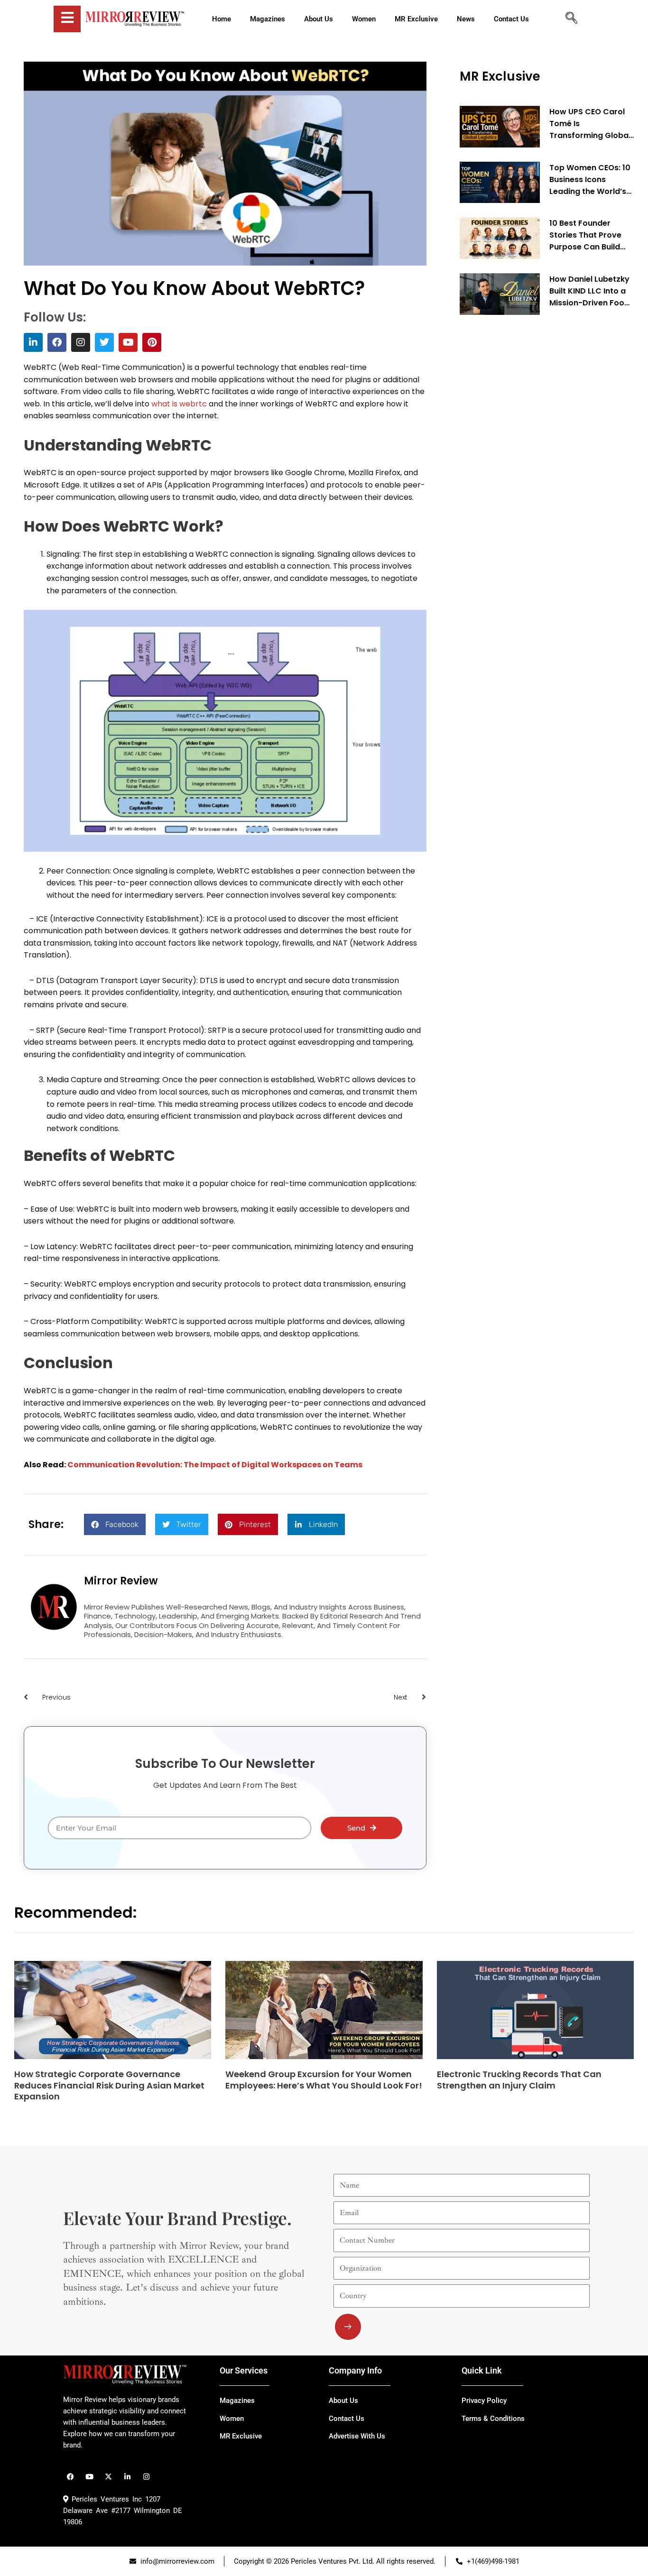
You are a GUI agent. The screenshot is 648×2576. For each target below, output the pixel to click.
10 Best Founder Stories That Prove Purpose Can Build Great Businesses (585, 235)
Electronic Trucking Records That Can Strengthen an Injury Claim (519, 2079)
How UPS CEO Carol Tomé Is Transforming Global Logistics (590, 124)
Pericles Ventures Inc (105, 2499)
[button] (115, 1524)
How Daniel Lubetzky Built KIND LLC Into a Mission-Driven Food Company (589, 291)
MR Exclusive (500, 76)
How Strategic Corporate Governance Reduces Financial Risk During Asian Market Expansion (109, 2085)
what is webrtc (179, 404)
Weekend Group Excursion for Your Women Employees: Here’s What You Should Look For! (324, 2079)
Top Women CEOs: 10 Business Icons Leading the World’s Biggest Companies (590, 180)
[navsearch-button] (571, 19)
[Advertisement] (531, 467)
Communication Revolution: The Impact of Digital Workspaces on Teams (215, 1465)
